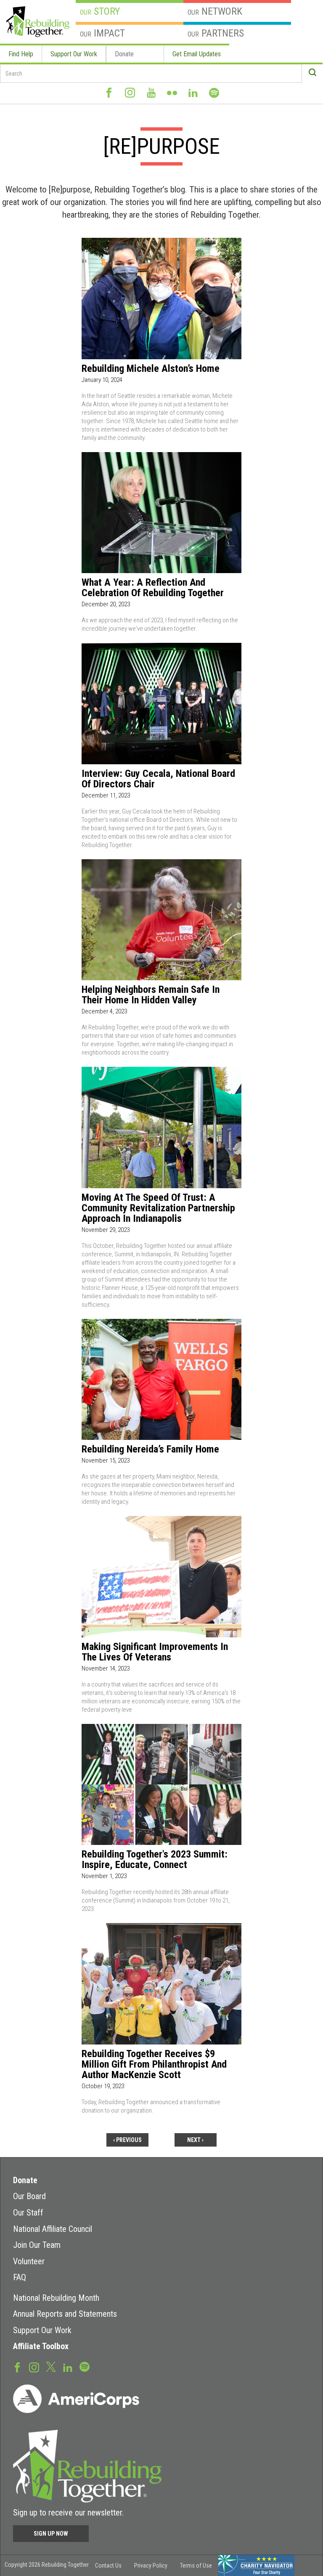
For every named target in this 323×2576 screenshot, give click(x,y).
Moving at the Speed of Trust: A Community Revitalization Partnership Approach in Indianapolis (158, 1208)
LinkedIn (193, 93)
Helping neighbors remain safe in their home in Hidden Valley (151, 995)
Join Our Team (37, 2245)
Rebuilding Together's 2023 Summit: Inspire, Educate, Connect (155, 1860)
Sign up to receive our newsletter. (68, 2513)
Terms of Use (196, 2565)
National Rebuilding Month (56, 2298)
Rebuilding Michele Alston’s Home (151, 369)
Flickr (172, 93)
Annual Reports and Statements (65, 2314)
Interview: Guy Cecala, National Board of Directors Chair (158, 779)
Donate (124, 54)
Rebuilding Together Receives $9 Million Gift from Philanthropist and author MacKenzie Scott (154, 2064)
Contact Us (108, 2565)
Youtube (151, 93)
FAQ (20, 2277)
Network (215, 11)
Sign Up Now (51, 2534)
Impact (102, 33)
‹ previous (127, 2140)
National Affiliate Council (53, 2229)
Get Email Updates (197, 54)
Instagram (130, 93)
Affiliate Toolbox (41, 2346)
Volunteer (29, 2261)
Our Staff (28, 2213)
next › (195, 2140)
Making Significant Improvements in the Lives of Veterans (155, 1652)
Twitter (51, 2366)
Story (100, 11)
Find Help (21, 54)
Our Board (29, 2196)
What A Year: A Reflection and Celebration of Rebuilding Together (153, 588)
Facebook (109, 93)
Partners (216, 33)
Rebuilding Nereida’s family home (150, 1449)
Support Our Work (74, 54)
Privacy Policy (151, 2565)
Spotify (214, 93)
